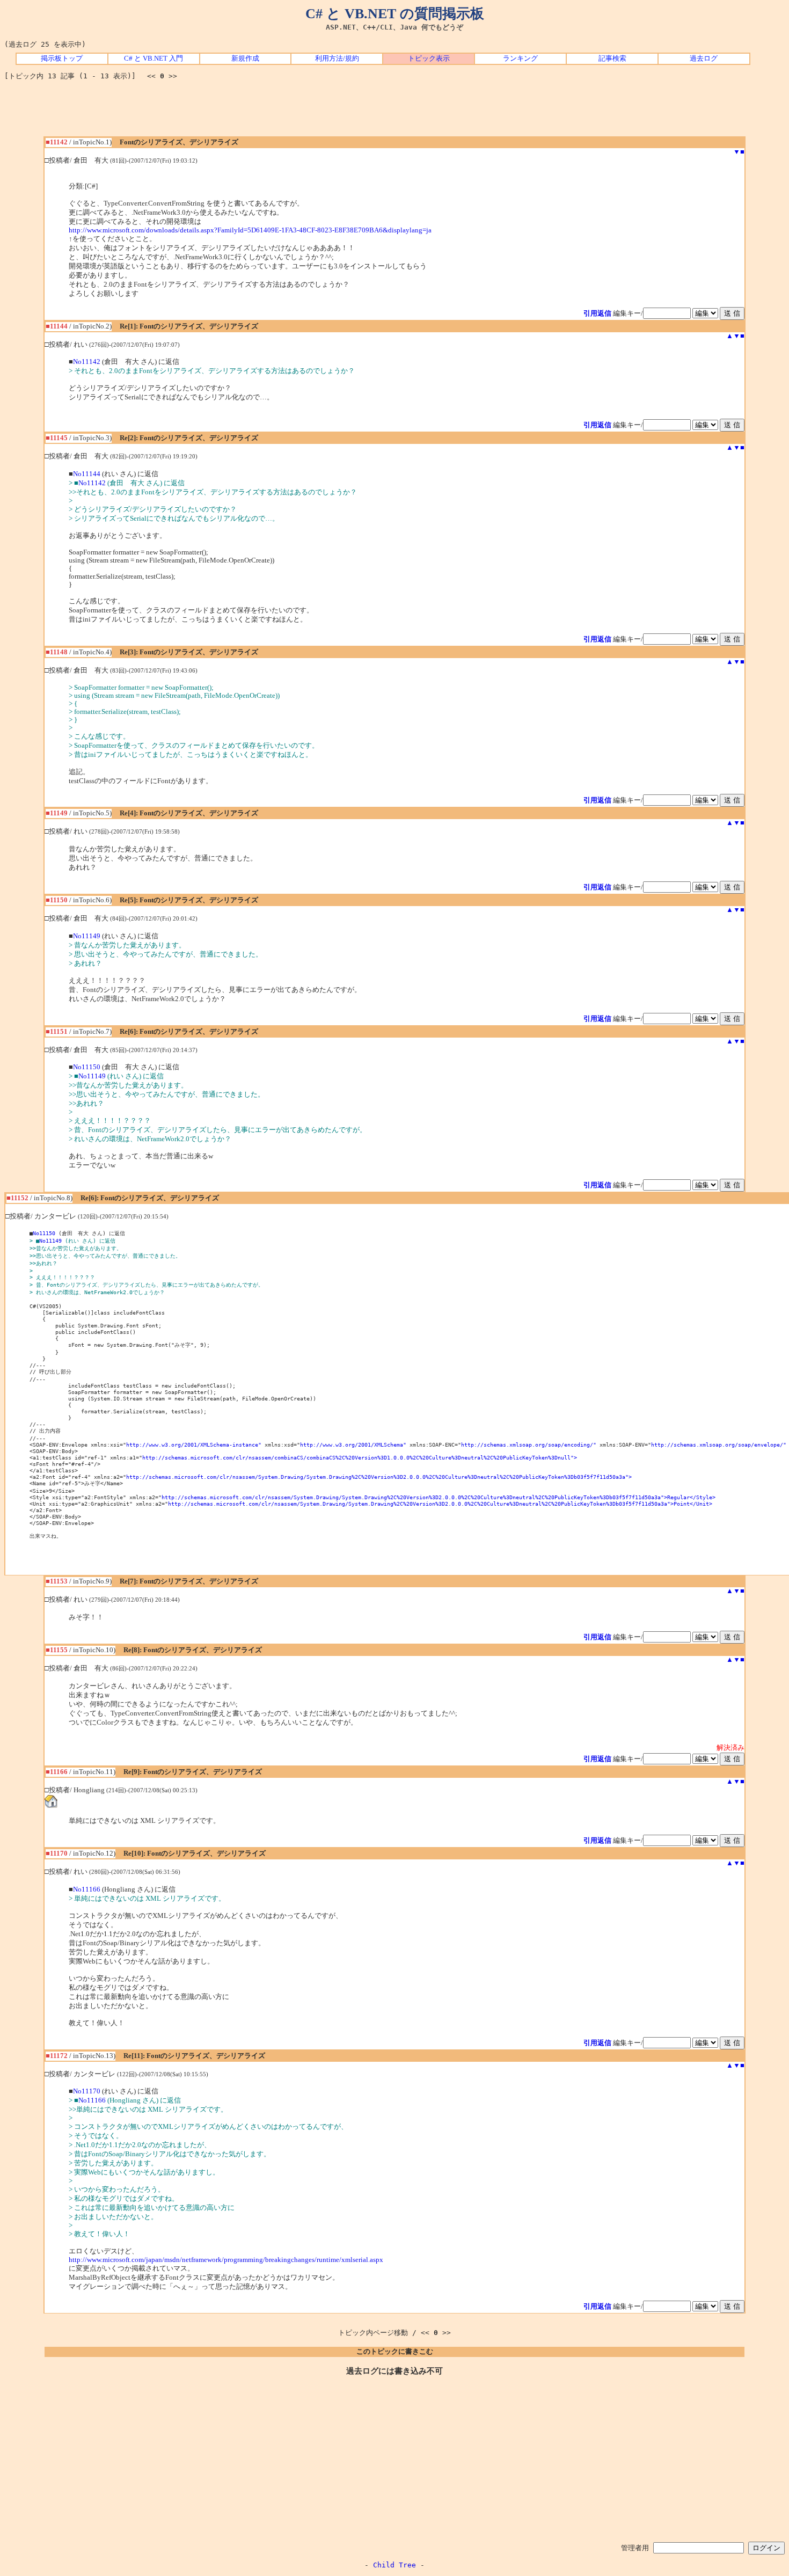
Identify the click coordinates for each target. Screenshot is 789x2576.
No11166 (87, 1889)
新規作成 (245, 59)
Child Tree (394, 2565)
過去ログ (704, 59)
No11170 (87, 2091)
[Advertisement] (394, 112)
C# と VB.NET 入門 (154, 59)
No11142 (87, 362)
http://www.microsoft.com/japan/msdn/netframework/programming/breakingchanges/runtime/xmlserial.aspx (226, 2260)
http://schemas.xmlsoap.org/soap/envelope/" (719, 1444)
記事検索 (612, 59)
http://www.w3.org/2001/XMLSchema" (353, 1444)
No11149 (87, 936)
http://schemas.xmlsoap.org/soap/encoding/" (529, 1444)
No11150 (87, 1067)
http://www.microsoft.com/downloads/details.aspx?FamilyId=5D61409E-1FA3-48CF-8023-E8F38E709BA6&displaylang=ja (250, 230)
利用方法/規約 (337, 59)
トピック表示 (429, 59)
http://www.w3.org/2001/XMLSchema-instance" (194, 1444)
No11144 (87, 474)
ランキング (520, 59)
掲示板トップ (62, 59)
